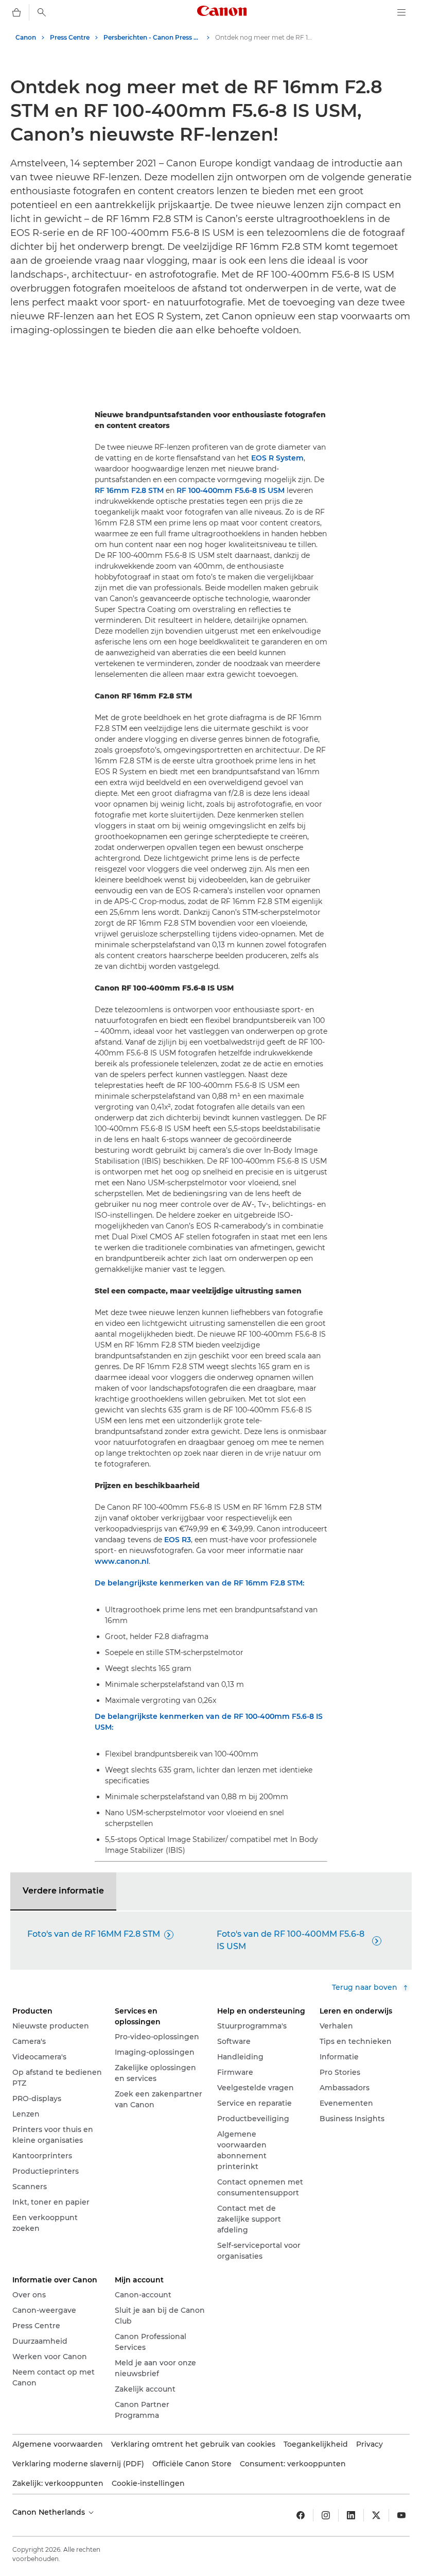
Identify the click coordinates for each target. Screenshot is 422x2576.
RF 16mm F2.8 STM (129, 490)
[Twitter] (376, 2515)
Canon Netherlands (50, 2512)
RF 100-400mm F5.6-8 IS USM (231, 490)
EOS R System (277, 458)
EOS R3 (178, 1540)
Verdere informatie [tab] (63, 1891)
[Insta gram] (326, 2515)
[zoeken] (42, 12)
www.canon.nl (122, 1561)
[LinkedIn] (351, 2515)
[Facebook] (301, 2515)
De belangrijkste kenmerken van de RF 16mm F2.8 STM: (199, 1583)
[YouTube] (401, 2515)
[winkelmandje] (16, 12)
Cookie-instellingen (148, 2483)
